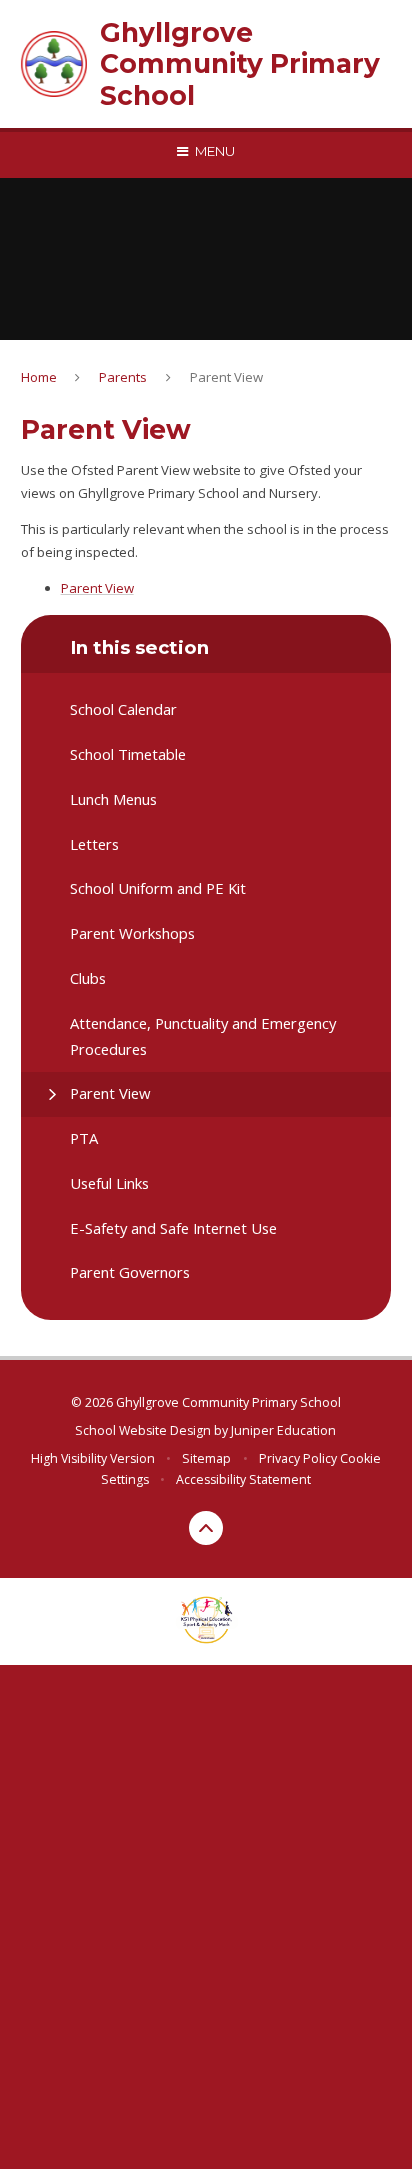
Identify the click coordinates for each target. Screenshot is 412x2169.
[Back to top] (206, 1528)
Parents (123, 377)
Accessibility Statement (243, 1479)
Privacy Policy (298, 1458)
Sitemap (206, 1458)
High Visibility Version (93, 1458)
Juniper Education (283, 1430)
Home (39, 377)
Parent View (226, 377)
